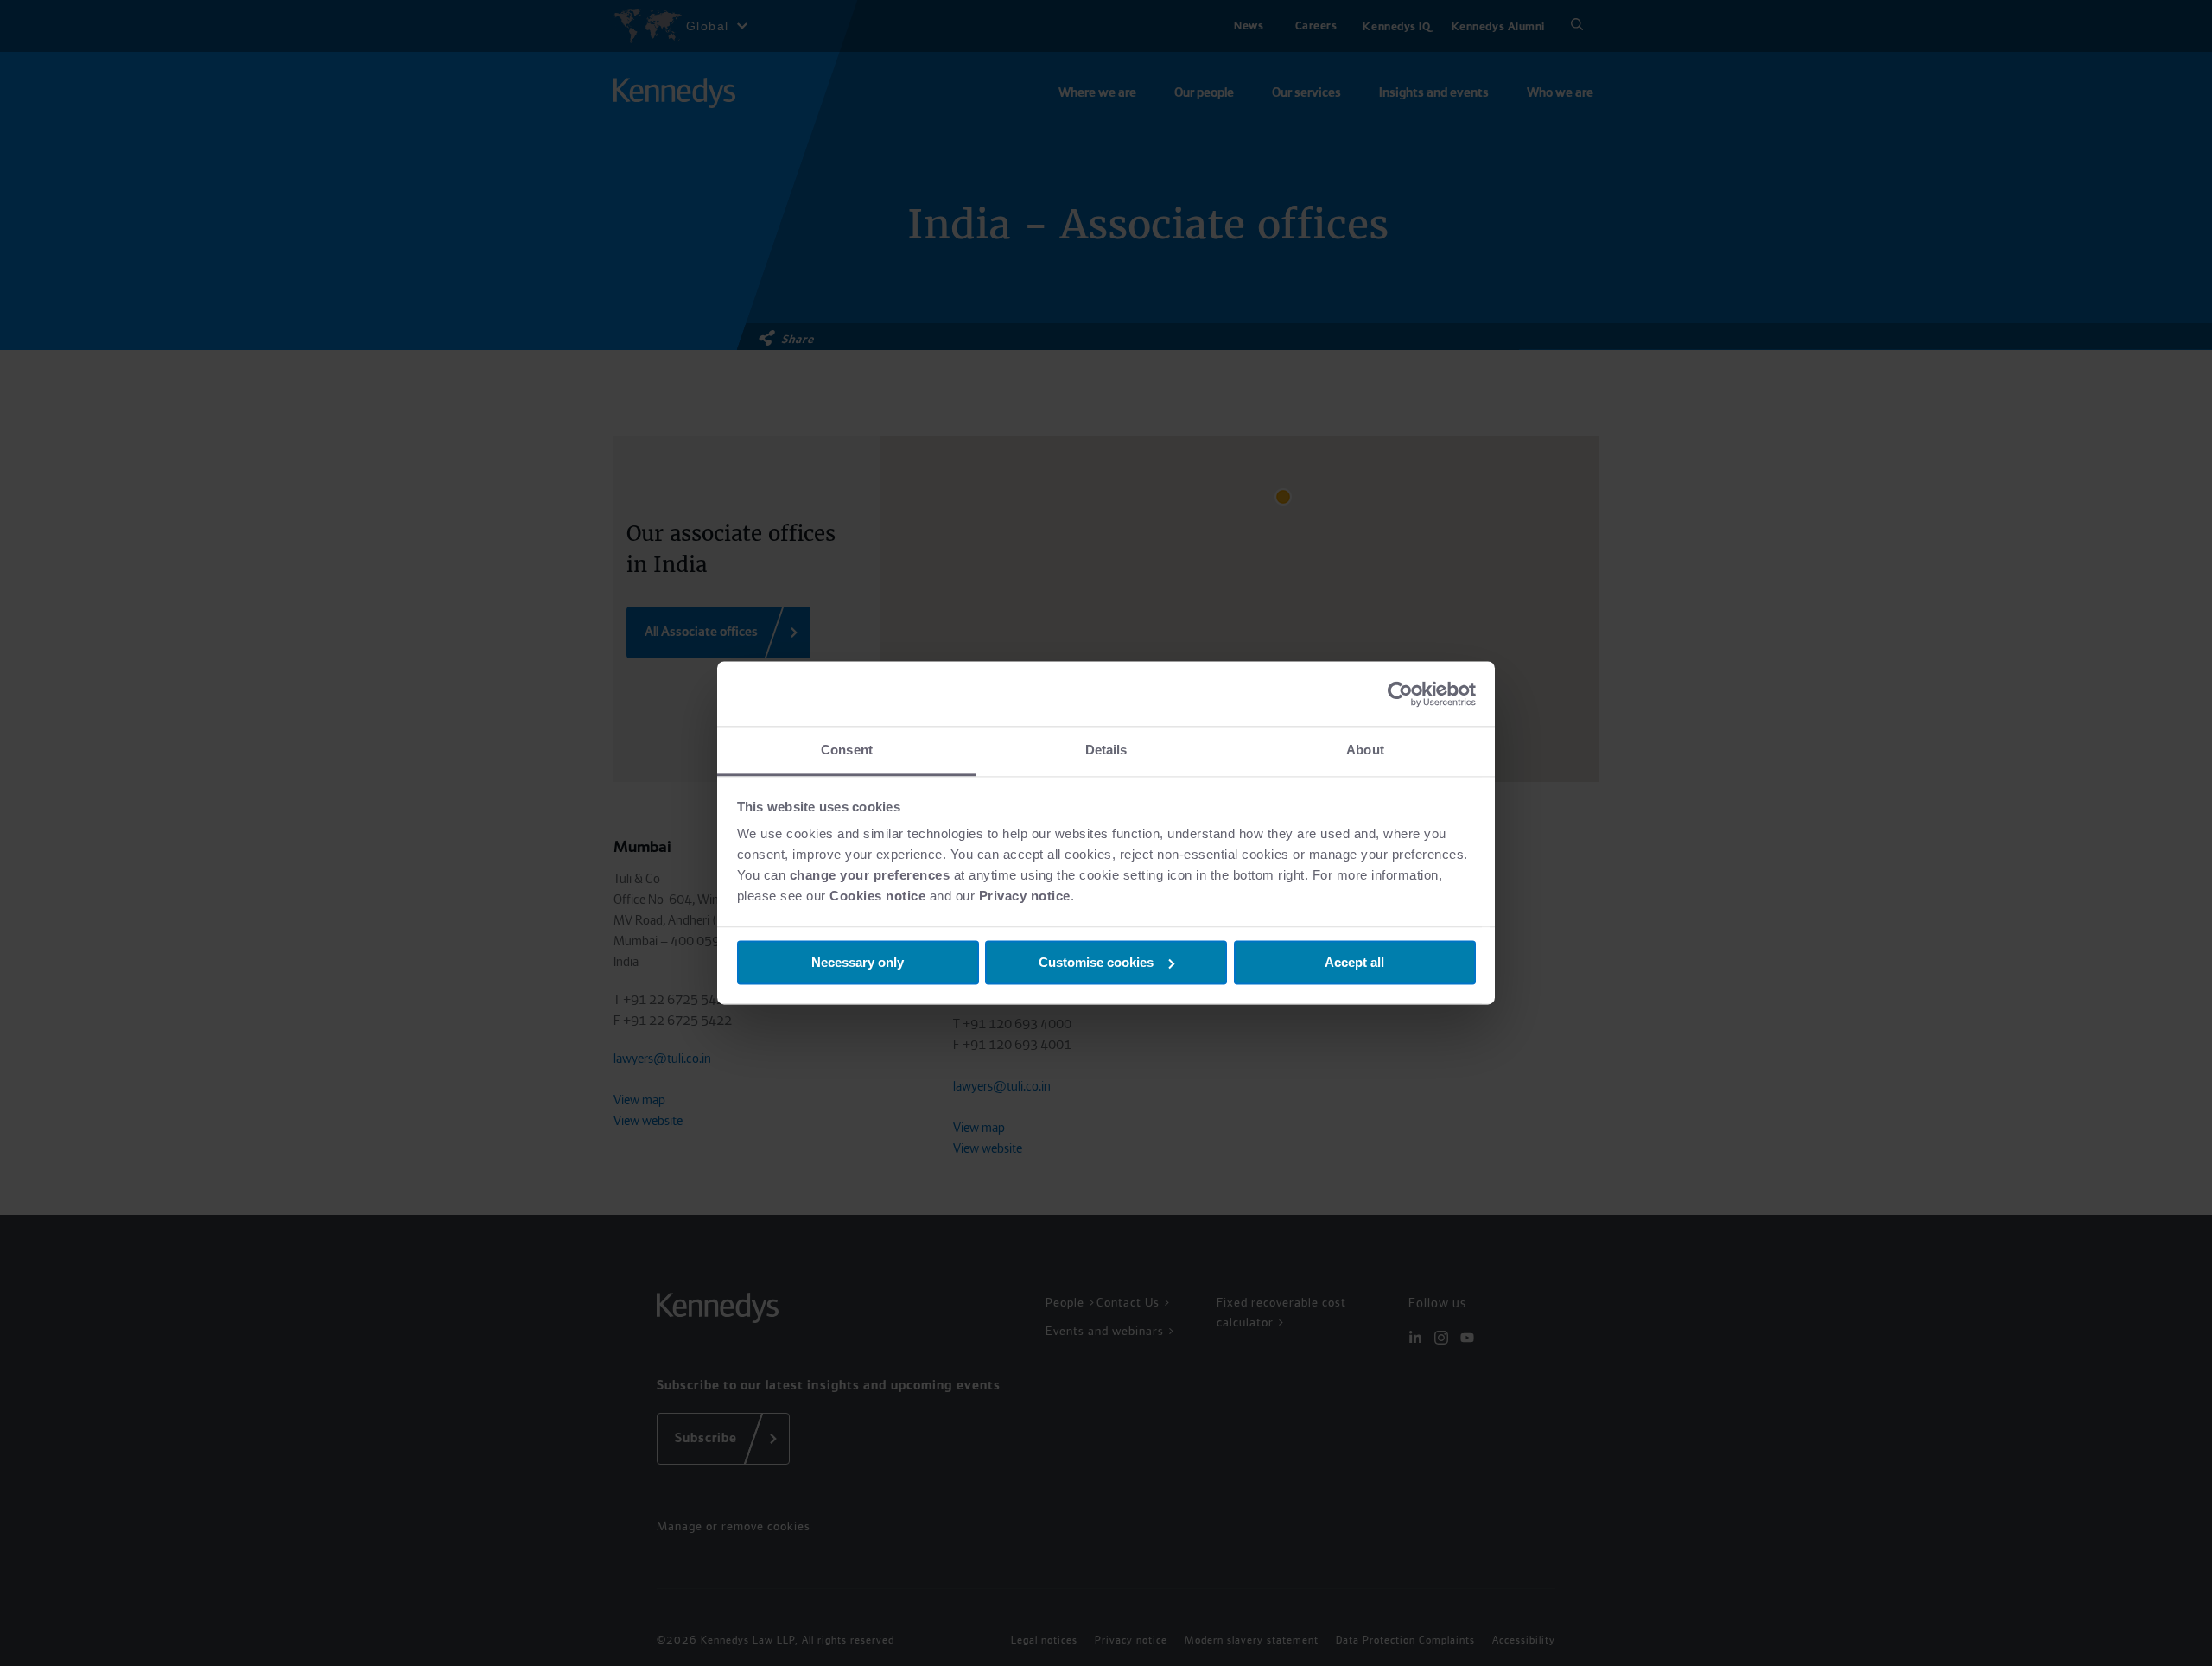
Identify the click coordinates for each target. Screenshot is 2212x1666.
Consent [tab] (847, 750)
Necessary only (858, 962)
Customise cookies (1096, 962)
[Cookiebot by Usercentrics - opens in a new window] (1400, 694)
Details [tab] (1106, 750)
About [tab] (1365, 750)
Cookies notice (877, 896)
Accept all (1354, 962)
